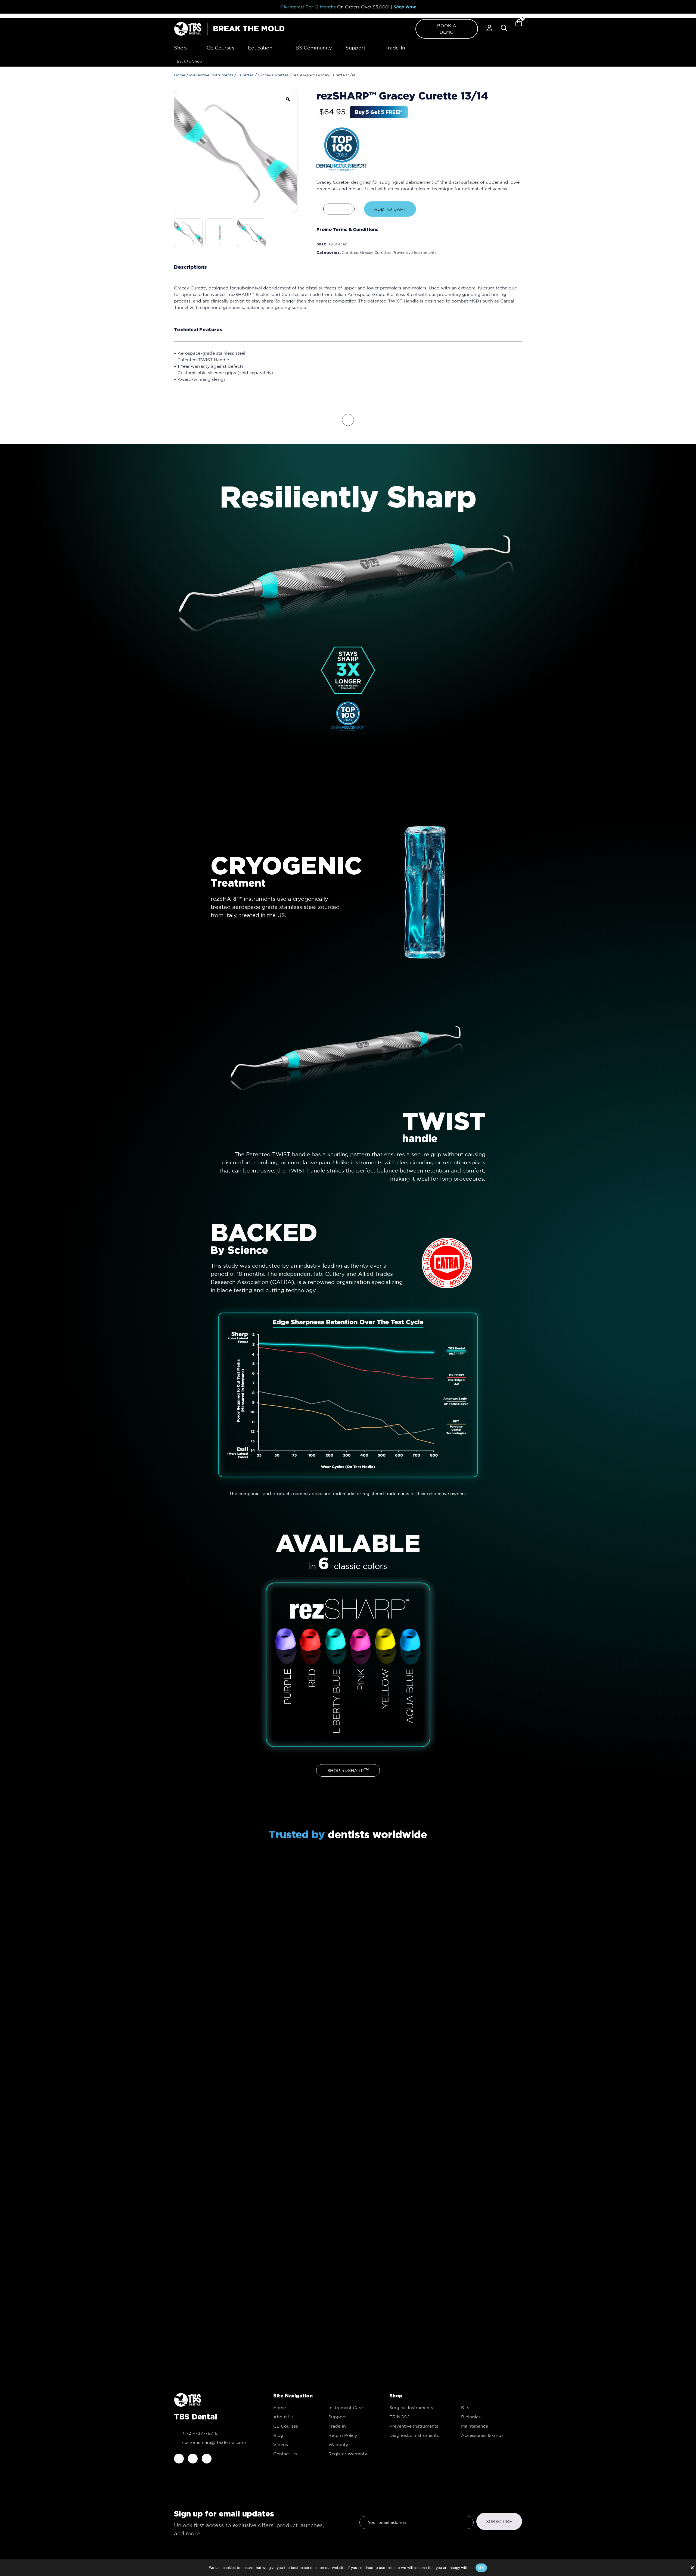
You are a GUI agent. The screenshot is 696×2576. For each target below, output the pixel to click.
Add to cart (390, 209)
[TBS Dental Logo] (188, 29)
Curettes (246, 75)
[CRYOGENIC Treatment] (421, 892)
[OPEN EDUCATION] (276, 48)
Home (180, 75)
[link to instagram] (193, 2459)
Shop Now (405, 7)
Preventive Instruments (211, 75)
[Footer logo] (188, 2400)
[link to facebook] (179, 2459)
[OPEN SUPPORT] (369, 48)
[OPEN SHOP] (191, 48)
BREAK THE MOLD (249, 29)
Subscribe (499, 2521)
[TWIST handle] (348, 1057)
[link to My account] (489, 28)
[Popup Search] (504, 28)
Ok (481, 2567)
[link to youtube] (207, 2459)
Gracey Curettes (273, 75)
